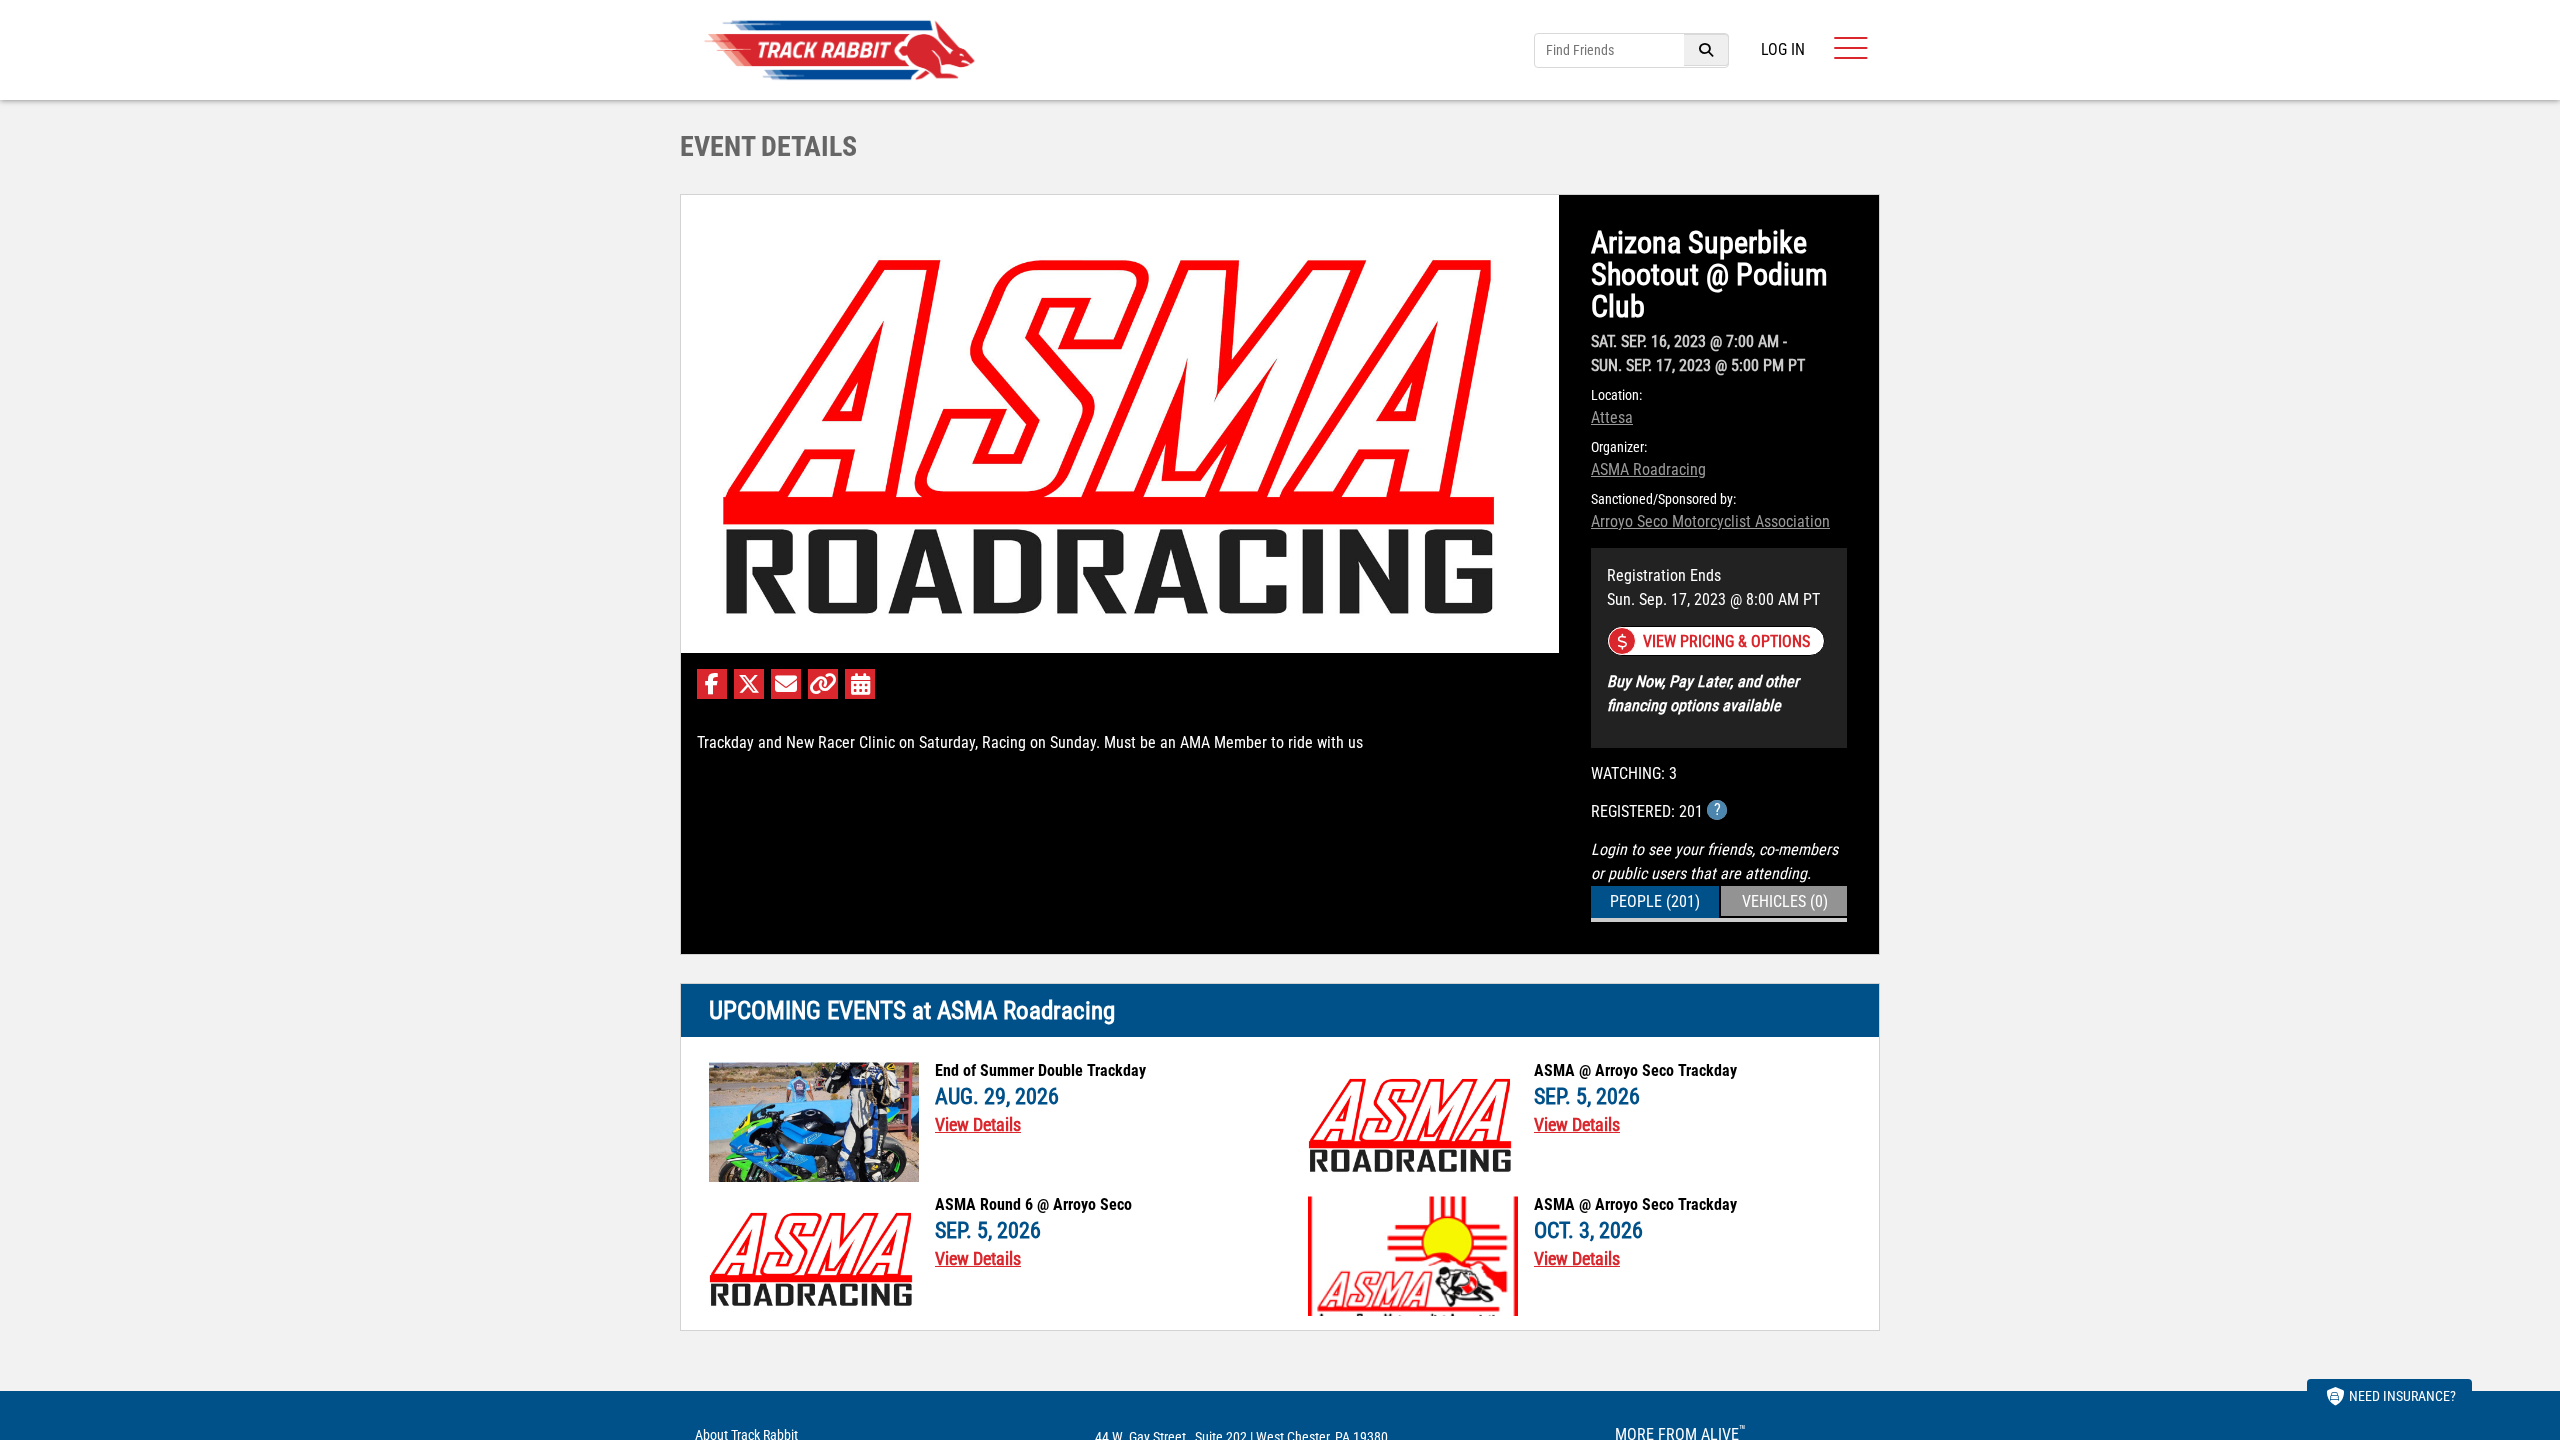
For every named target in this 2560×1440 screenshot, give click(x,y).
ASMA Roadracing (1648, 469)
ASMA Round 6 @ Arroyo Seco (1033, 1205)
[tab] (1655, 902)
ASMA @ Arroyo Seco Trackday (1635, 1071)
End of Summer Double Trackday (1040, 1071)
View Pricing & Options (1726, 641)
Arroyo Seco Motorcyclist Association (1710, 521)
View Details (978, 1125)
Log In (1783, 49)
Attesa (1612, 417)
